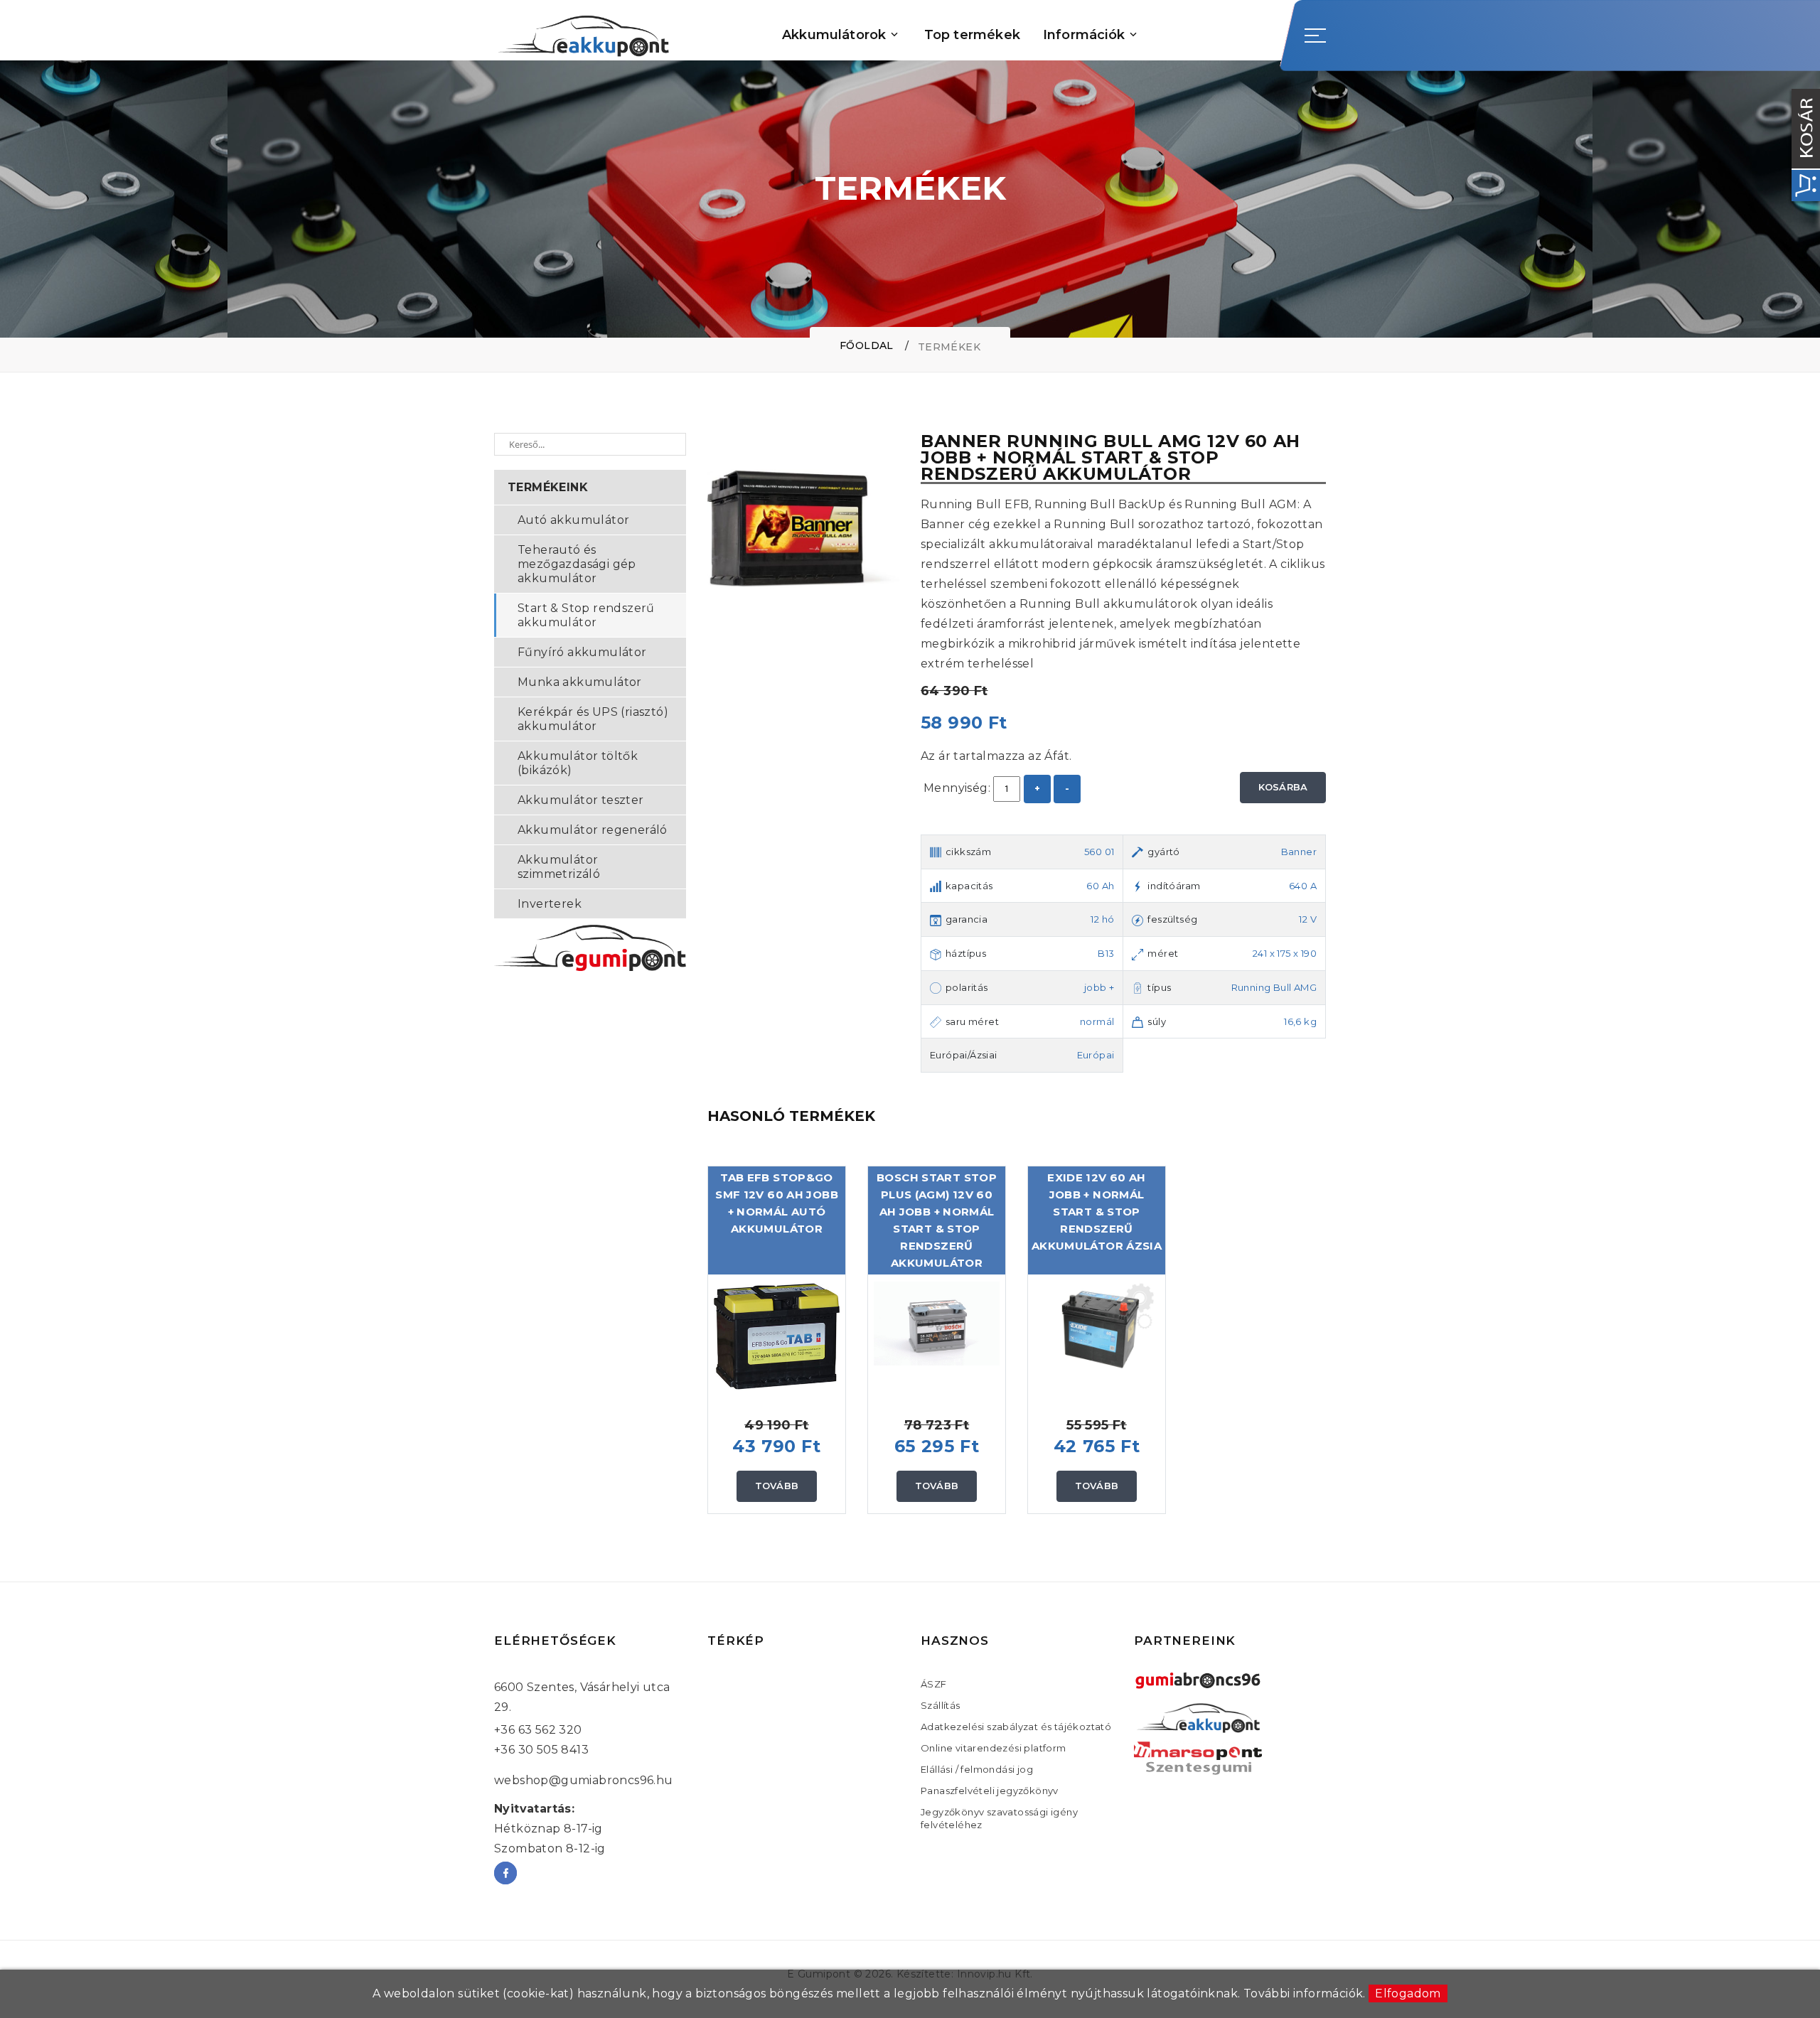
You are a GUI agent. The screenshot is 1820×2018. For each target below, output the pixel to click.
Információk (1084, 35)
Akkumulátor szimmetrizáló (559, 867)
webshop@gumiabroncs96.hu (584, 1780)
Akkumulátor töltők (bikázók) (578, 763)
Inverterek (550, 904)
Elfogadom (1408, 1993)
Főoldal (867, 346)
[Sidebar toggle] (1315, 36)
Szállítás (941, 1705)
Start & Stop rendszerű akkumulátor (586, 615)
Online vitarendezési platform (994, 1748)
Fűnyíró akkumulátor (582, 652)
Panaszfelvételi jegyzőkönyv (990, 1791)
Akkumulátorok (834, 35)
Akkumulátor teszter (581, 800)
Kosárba (1283, 787)
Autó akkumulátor (573, 520)
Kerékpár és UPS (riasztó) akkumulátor (593, 719)
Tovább (777, 1486)
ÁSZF (934, 1684)
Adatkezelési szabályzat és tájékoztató (1016, 1727)
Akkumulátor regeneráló (593, 830)
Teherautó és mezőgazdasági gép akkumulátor (577, 564)
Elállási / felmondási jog (977, 1769)
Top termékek (972, 35)
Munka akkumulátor (580, 682)
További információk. (1305, 1993)
